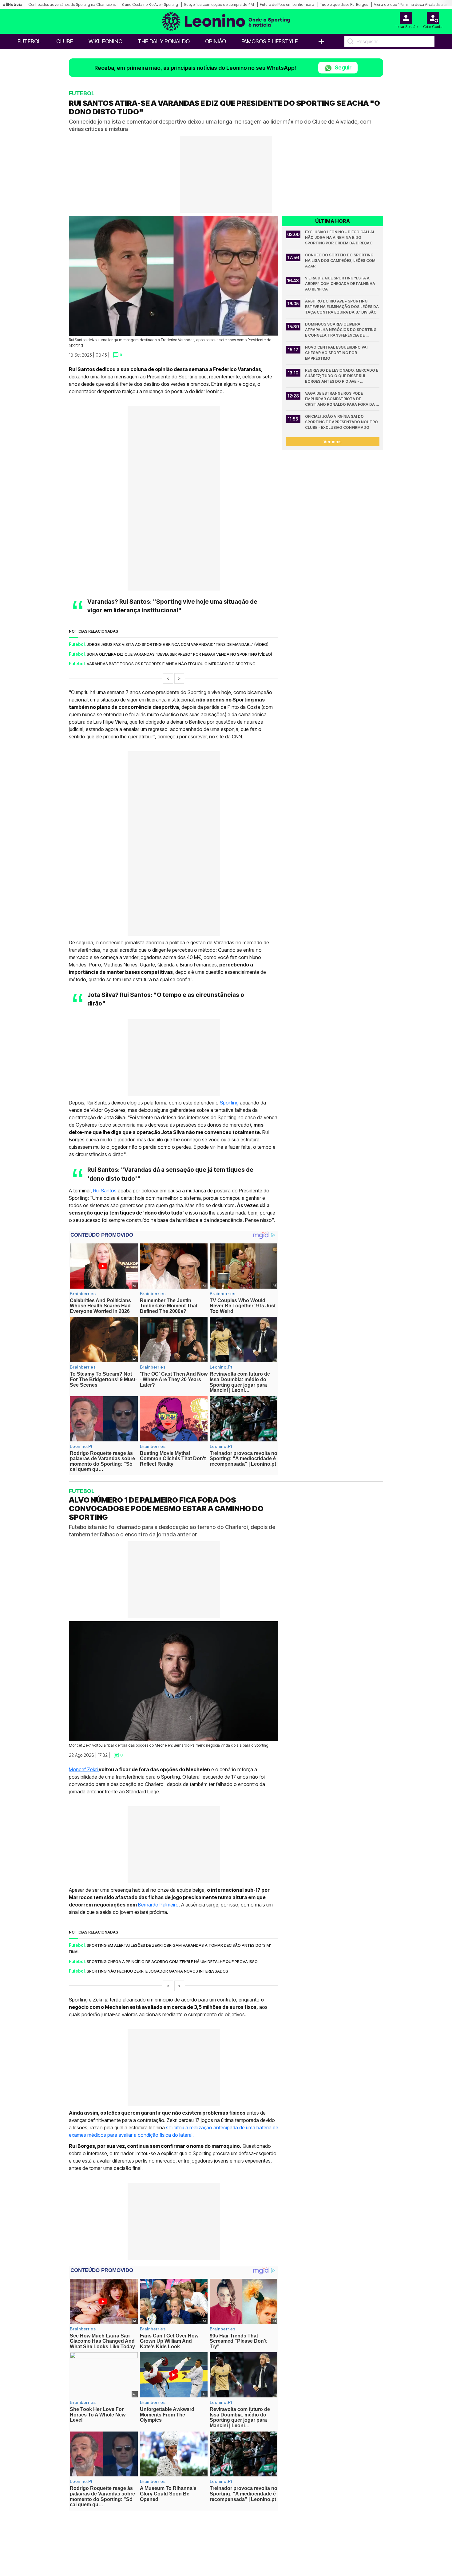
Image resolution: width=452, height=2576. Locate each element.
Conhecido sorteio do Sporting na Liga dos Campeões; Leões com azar (341, 261)
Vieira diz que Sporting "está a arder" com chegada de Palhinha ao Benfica (341, 284)
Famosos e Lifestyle (270, 41)
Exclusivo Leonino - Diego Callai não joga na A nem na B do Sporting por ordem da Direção (340, 237)
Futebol (29, 41)
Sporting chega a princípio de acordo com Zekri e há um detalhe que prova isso (172, 1962)
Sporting (229, 1103)
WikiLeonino (105, 41)
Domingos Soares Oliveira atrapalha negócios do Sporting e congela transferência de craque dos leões (341, 330)
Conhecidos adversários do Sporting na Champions (72, 4)
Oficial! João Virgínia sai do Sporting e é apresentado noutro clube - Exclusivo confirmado (342, 422)
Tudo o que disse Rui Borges (344, 4)
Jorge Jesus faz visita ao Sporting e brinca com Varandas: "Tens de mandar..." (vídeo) (178, 644)
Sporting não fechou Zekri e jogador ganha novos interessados (157, 1971)
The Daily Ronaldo (164, 41)
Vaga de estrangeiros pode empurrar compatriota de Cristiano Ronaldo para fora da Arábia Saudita (340, 399)
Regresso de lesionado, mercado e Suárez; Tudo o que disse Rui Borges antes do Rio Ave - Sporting (342, 376)
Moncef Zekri (83, 1769)
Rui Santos (105, 1191)
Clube (65, 41)
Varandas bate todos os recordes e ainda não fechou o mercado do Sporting (171, 664)
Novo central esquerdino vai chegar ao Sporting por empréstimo (337, 353)
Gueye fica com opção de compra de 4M (219, 4)
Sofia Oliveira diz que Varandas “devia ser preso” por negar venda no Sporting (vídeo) (179, 654)
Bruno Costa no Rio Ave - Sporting (150, 4)
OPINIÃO (216, 41)
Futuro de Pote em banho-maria (287, 4)
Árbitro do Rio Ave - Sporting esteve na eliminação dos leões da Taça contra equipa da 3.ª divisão (342, 307)
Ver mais (333, 442)
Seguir (343, 67)
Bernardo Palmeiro (158, 1905)
